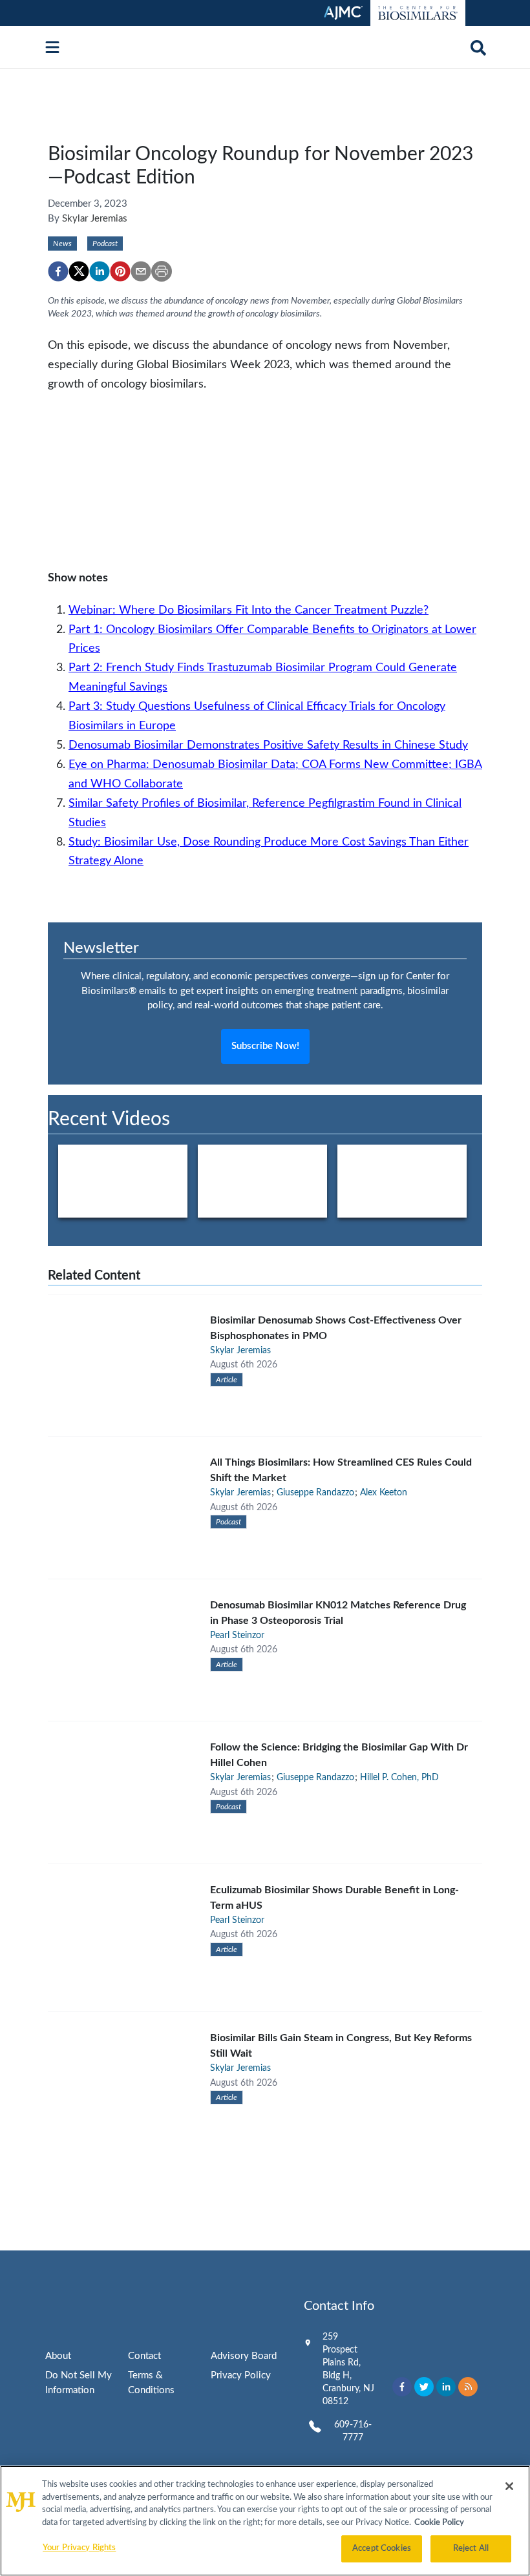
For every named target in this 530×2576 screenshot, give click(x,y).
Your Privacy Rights (79, 2548)
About (58, 2356)
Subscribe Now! (265, 1046)
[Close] (509, 2486)
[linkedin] (100, 271)
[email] (141, 271)
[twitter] (79, 271)
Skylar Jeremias (95, 219)
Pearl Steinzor (237, 1636)
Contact (144, 2356)
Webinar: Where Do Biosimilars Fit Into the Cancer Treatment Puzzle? (249, 610)
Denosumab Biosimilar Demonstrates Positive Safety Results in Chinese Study (268, 745)
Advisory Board (244, 2356)
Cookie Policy (439, 2523)
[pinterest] (120, 271)
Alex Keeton (384, 1493)
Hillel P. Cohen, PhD (399, 1778)
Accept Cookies (382, 2549)
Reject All (471, 2549)
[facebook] (58, 271)
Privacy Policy (241, 2375)
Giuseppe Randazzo (315, 1493)
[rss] (468, 2387)
